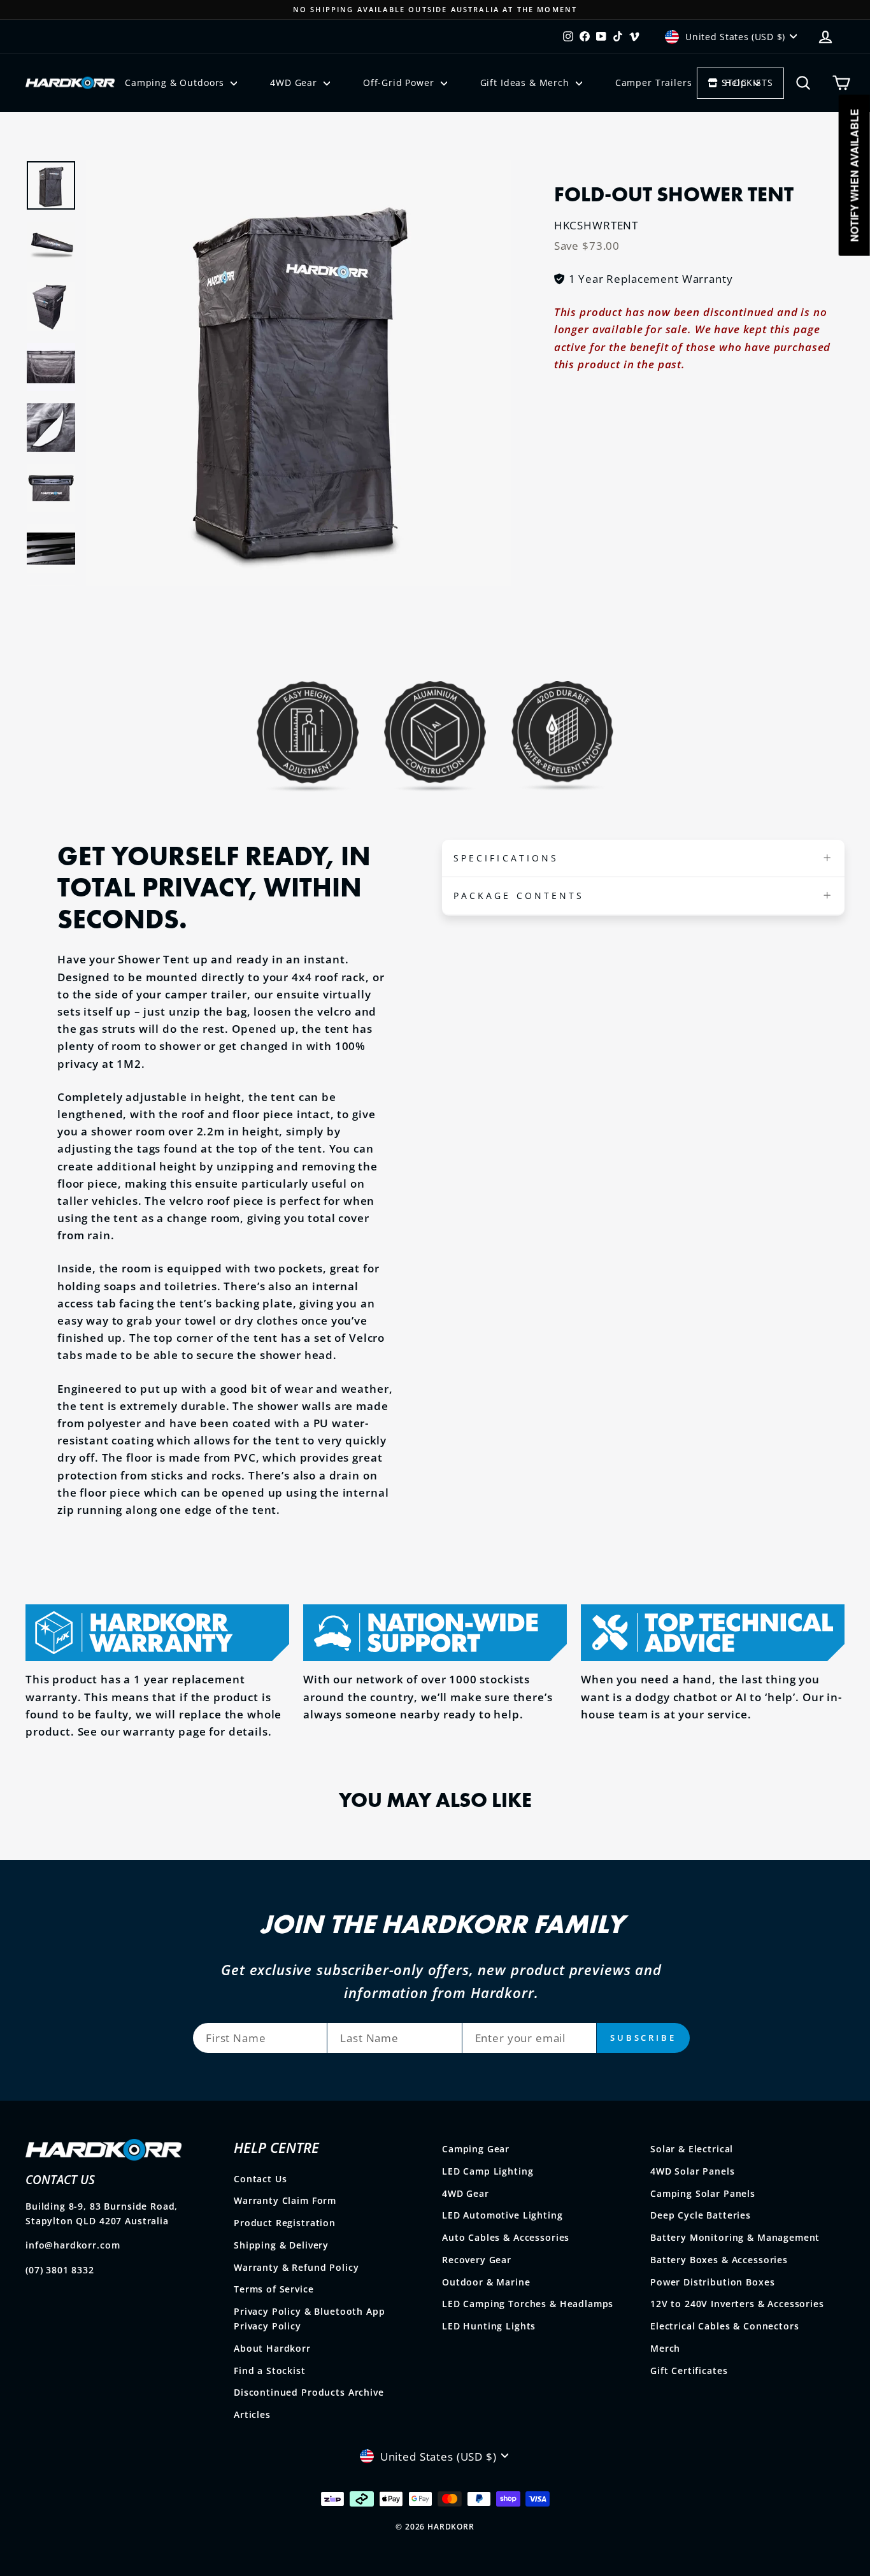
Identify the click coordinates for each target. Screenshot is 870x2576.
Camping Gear (476, 2149)
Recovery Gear (477, 2260)
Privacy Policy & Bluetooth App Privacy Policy (310, 2319)
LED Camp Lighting (488, 2171)
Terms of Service (274, 2289)
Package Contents (519, 896)
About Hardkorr (272, 2348)
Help (737, 83)
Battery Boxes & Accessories (719, 2260)
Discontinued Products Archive (309, 2392)
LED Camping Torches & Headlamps (528, 2304)
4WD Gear (295, 83)
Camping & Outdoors (176, 83)
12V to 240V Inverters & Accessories (737, 2304)
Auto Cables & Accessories (506, 2237)
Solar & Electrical (692, 2149)
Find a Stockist (270, 2371)
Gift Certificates (689, 2371)
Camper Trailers (654, 83)
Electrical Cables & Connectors (725, 2326)
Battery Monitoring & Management (735, 2237)
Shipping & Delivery (281, 2245)
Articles (252, 2414)
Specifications (506, 858)
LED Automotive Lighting (503, 2215)
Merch (665, 2348)
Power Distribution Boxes (712, 2282)
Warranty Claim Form (285, 2200)
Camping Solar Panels (703, 2193)
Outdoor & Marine (486, 2282)
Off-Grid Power (400, 83)
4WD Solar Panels (693, 2171)
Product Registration (285, 2223)
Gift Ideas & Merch (526, 83)
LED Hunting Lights (489, 2326)
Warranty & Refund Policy (296, 2267)
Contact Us (260, 2179)
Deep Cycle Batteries (701, 2215)
